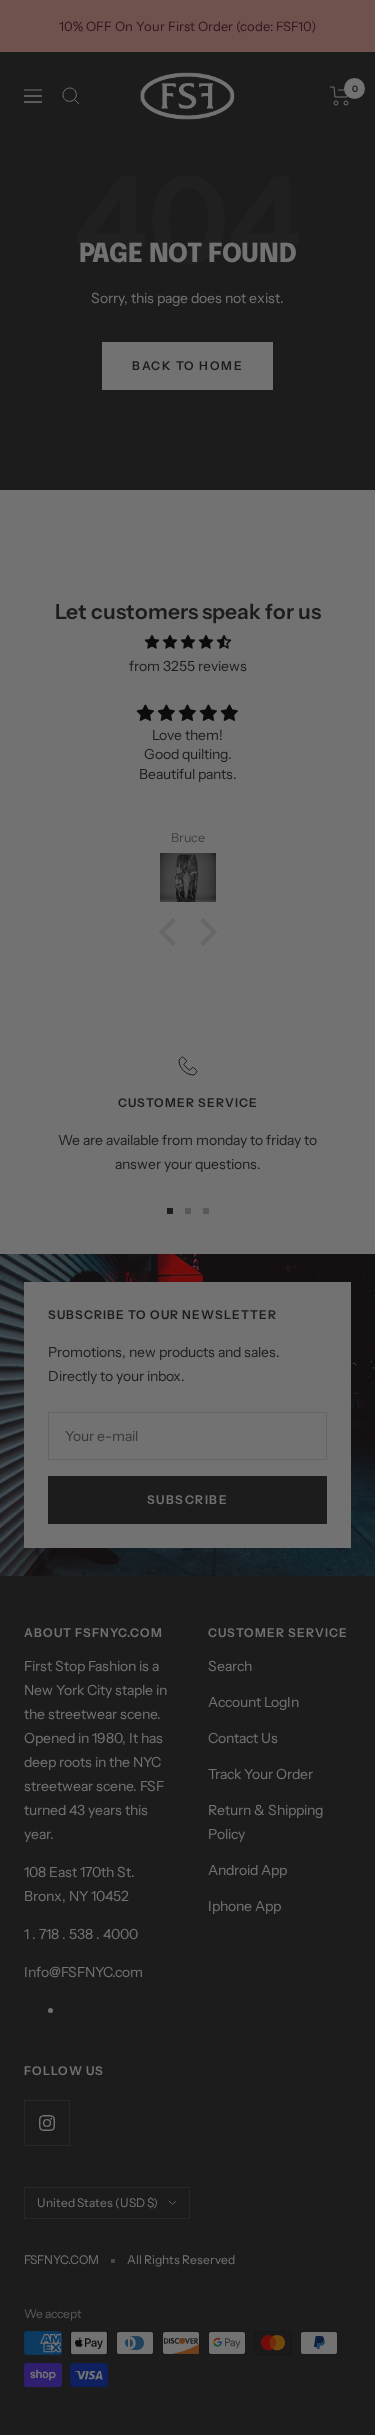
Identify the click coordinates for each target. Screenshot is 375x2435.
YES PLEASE (253, 1234)
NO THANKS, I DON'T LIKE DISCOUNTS (253, 1255)
